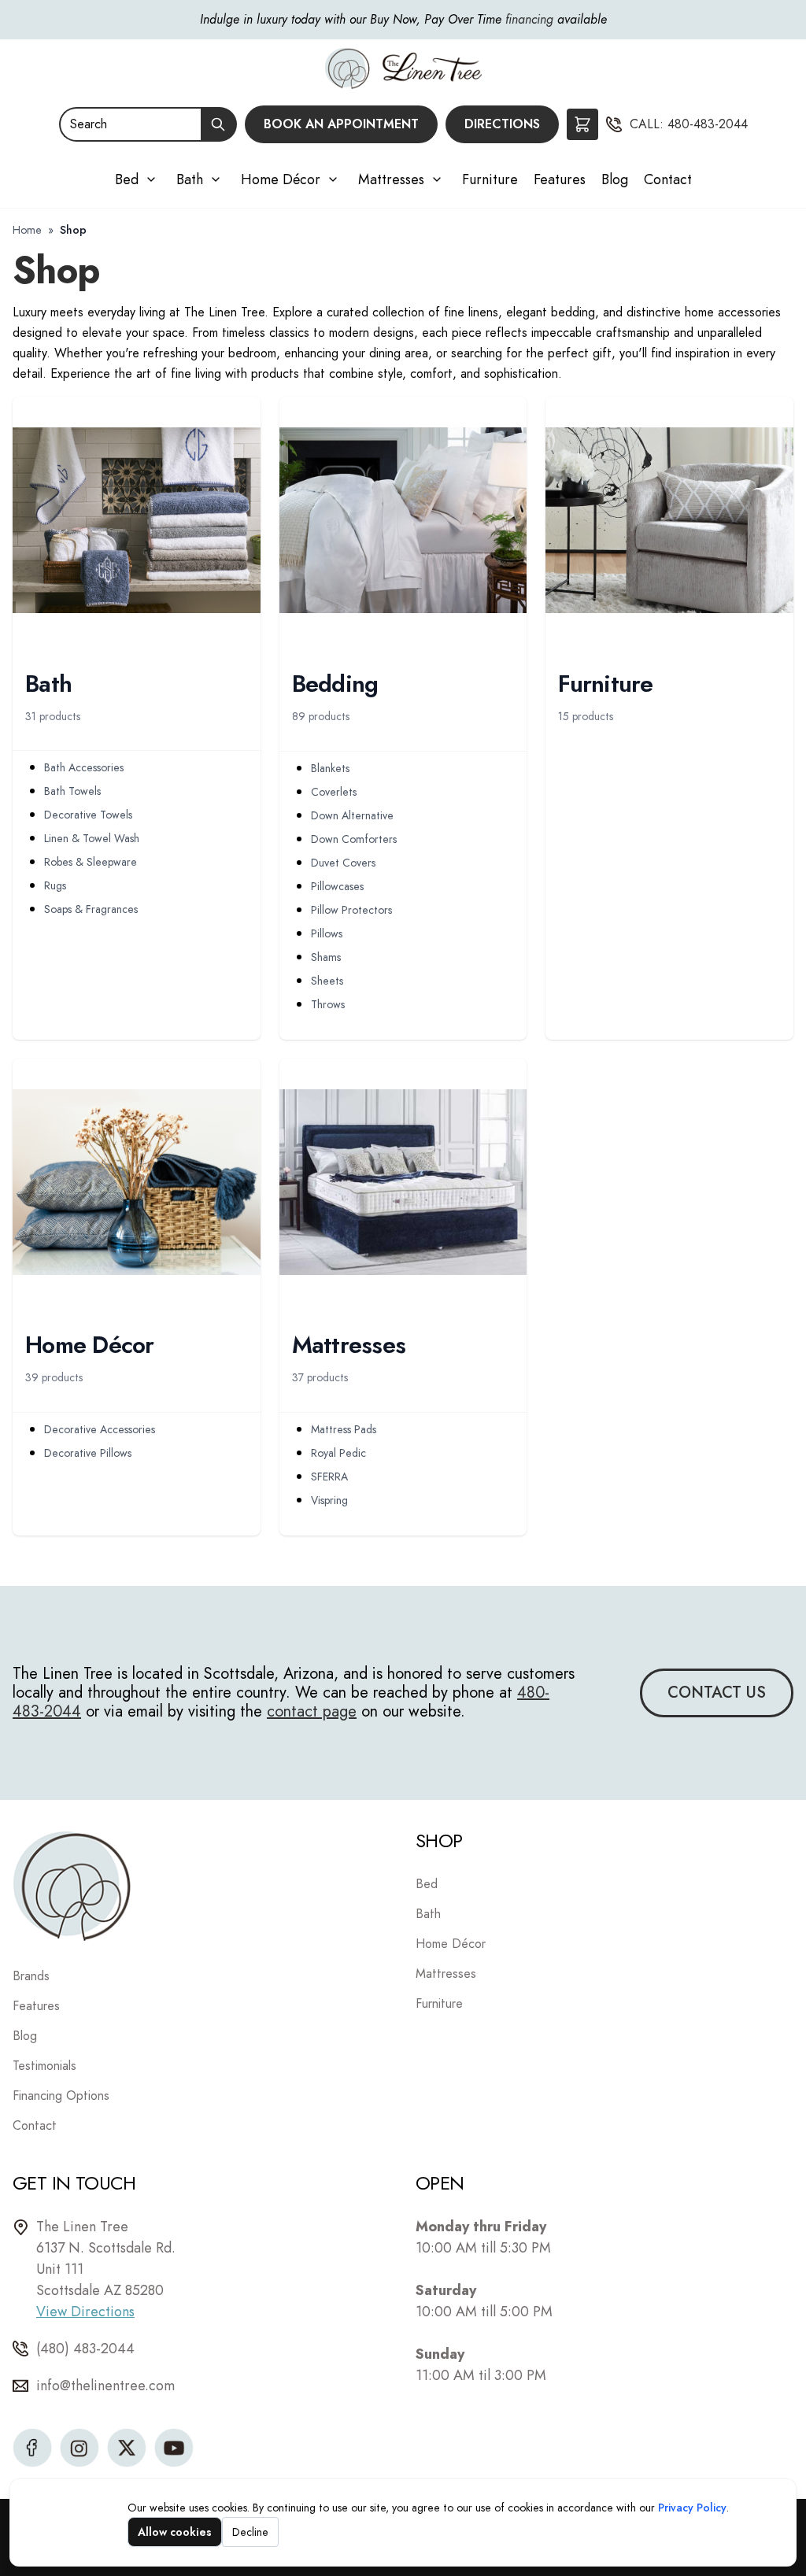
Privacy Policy (692, 2508)
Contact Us (717, 1693)
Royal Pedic (338, 1453)
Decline (250, 2532)
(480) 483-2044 (85, 2349)
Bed (127, 179)
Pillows (327, 933)
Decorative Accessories (100, 1429)
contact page (312, 1711)
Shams (326, 957)
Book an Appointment (341, 124)
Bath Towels (72, 791)
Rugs (55, 885)
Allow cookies (175, 2532)
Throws (328, 1004)
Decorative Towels (88, 815)
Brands (31, 1976)
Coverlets (334, 792)
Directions (502, 124)
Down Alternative (352, 815)
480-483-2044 (708, 124)
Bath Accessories (84, 767)
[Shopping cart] (582, 124)
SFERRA (329, 1476)
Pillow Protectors (351, 910)
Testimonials (44, 2066)
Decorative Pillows (88, 1453)
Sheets (327, 981)
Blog (615, 179)
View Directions (85, 2312)
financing (529, 19)
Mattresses (391, 179)
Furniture (490, 179)
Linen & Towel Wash (92, 838)
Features (560, 179)
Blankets (330, 768)
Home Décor (281, 179)
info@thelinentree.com (105, 2386)
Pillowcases (337, 886)
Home (27, 230)
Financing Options (61, 2096)
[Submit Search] (219, 124)
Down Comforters (354, 839)
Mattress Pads (344, 1429)
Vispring (329, 1500)
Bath (190, 179)
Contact (668, 179)
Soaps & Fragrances (91, 909)
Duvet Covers (343, 863)
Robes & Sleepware (91, 862)
